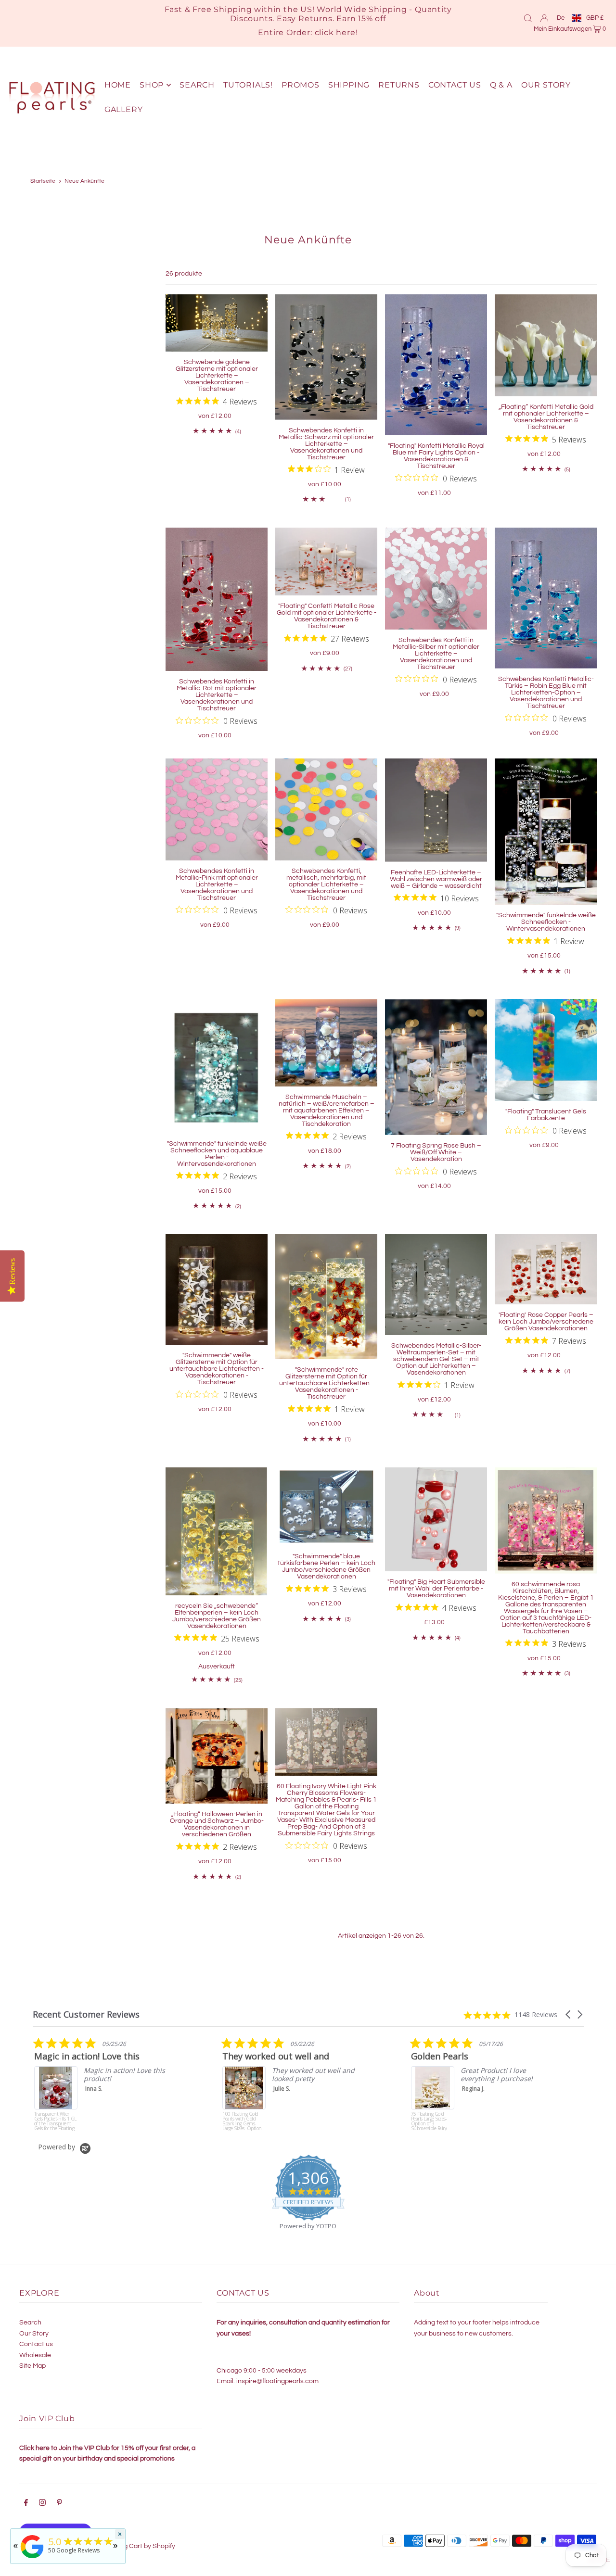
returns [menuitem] (399, 85)
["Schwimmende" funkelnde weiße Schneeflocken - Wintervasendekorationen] (546, 832)
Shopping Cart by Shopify (137, 2546)
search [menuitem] (197, 85)
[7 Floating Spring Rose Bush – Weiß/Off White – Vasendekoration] (436, 1067)
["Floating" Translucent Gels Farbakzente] (546, 1050)
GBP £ (595, 18)
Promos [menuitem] (301, 85)
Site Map (32, 2366)
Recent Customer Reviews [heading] (86, 2014)
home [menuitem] (118, 85)
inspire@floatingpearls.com (277, 2381)
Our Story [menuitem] (546, 85)
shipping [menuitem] (349, 85)
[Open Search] (528, 18)
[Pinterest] (59, 2504)
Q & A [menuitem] (501, 85)
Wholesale (35, 2355)
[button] (569, 2014)
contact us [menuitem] (455, 85)
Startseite (43, 181)
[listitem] (104, 2084)
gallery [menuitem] (124, 109)
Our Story (34, 2334)
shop (152, 85)
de (561, 18)
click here (335, 32)
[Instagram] (42, 2504)
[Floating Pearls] (32, 2558)
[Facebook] (26, 2504)
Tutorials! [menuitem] (248, 85)
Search (30, 2323)
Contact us (36, 2344)
